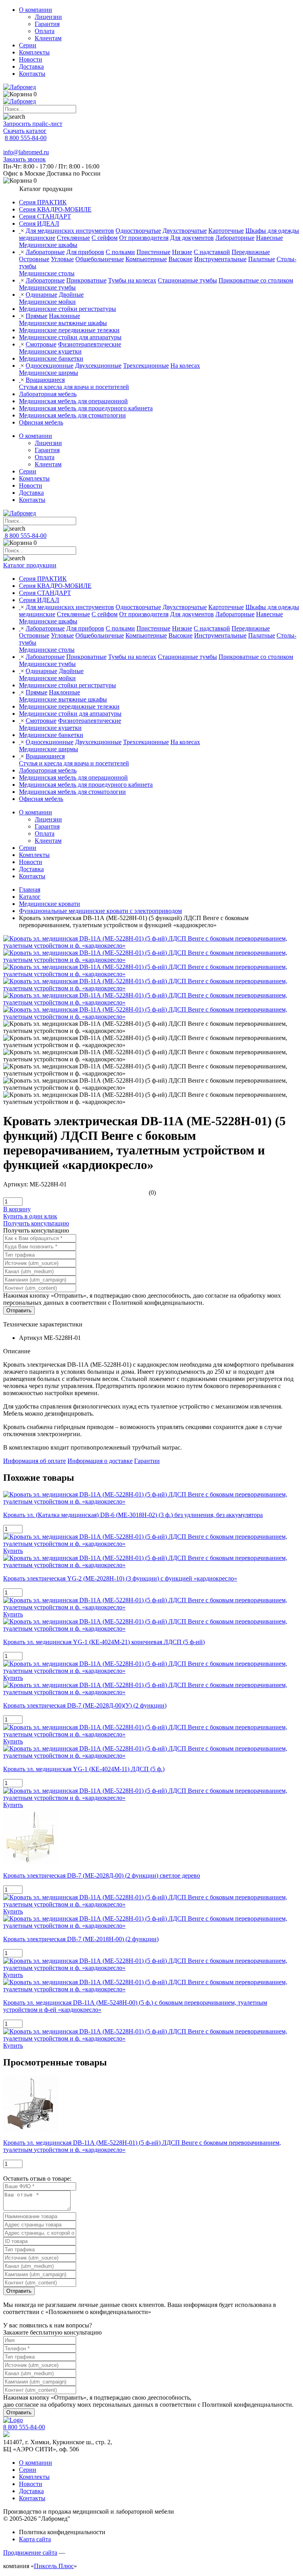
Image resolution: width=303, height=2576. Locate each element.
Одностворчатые (138, 231)
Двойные (71, 295)
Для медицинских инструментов (70, 231)
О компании (36, 10)
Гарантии (147, 1461)
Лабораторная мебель (48, 394)
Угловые (62, 259)
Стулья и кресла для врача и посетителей (74, 387)
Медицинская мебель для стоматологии (72, 415)
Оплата (45, 31)
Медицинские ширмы (49, 373)
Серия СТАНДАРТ (45, 216)
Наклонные (65, 316)
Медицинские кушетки (50, 351)
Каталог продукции (30, 565)
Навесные (269, 238)
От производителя (144, 238)
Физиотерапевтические (90, 344)
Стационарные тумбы (187, 280)
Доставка (31, 66)
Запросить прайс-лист (33, 124)
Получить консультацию (36, 1223)
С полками (120, 252)
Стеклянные (73, 238)
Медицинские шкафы (48, 245)
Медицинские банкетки (51, 358)
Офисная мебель (41, 422)
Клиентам (48, 38)
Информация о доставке (100, 1461)
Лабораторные (235, 238)
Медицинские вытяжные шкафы (63, 323)
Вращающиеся (45, 380)
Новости (31, 59)
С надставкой (212, 252)
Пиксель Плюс (54, 2566)
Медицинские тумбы (47, 287)
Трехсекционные (146, 366)
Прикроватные (86, 280)
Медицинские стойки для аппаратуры (70, 337)
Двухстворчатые (185, 231)
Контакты (32, 74)
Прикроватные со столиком (256, 280)
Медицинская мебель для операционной (73, 401)
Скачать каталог (25, 131)
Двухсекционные (98, 366)
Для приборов (85, 252)
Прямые (36, 316)
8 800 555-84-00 (26, 138)
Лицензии (48, 17)
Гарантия (47, 24)
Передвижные (251, 252)
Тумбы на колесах (132, 280)
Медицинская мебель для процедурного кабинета (86, 408)
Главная (30, 890)
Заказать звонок (24, 159)
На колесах (185, 366)
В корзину (17, 1209)
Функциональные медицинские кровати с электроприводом (100, 911)
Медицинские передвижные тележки (69, 330)
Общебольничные (100, 259)
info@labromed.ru (26, 152)
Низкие (182, 252)
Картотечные (226, 231)
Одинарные (41, 295)
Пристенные (153, 252)
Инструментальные (220, 259)
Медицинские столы (47, 273)
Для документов (192, 238)
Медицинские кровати (50, 904)
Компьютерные (146, 259)
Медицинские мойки (47, 302)
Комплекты (34, 52)
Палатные (262, 259)
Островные (34, 259)
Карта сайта (35, 2539)
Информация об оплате (35, 1461)
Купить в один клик (30, 1216)
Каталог (30, 897)
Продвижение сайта (30, 2553)
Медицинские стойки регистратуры (67, 309)
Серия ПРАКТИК (43, 202)
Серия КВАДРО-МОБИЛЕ (55, 209)
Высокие (180, 259)
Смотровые (41, 344)
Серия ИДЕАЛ (39, 224)
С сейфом (105, 238)
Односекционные (50, 366)
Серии (28, 45)
